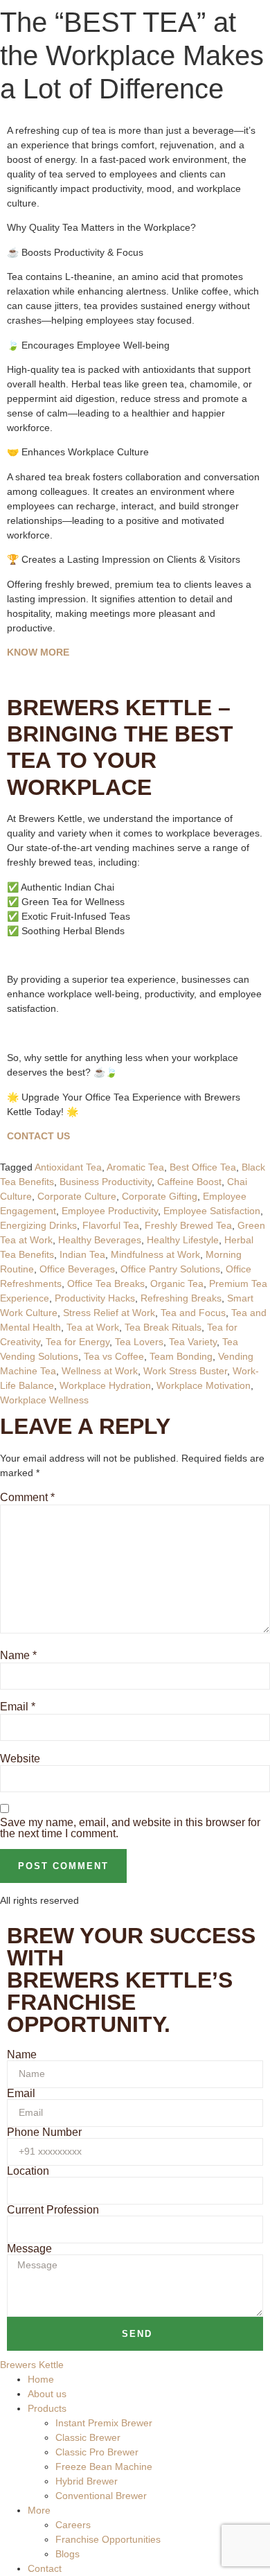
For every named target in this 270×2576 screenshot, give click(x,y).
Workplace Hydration (105, 1385)
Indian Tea (82, 1254)
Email (18, 1707)
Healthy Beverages (100, 1240)
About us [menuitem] (47, 2394)
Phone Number (44, 2132)
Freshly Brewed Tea (188, 1225)
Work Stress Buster (185, 1371)
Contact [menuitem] (45, 2568)
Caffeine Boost (189, 1182)
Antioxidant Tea (68, 1167)
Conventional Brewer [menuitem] (101, 2496)
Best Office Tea (203, 1167)
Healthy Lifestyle (183, 1240)
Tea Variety (193, 1342)
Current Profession (53, 2210)
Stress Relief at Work (109, 1313)
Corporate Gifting (160, 1196)
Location (28, 2171)
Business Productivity (106, 1182)
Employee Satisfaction (212, 1211)
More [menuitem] (39, 2510)
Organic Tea (177, 1283)
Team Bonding (181, 1356)
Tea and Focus (193, 1313)
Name (18, 1656)
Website (20, 1759)
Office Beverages (77, 1269)
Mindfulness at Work (155, 1254)
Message (29, 2249)
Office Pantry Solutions (170, 1269)
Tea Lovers (139, 1342)
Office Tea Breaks (106, 1283)
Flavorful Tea (111, 1225)
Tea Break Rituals (163, 1327)
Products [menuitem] (47, 2408)
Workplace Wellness (44, 1400)
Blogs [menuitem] (67, 2554)
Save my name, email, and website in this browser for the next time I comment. (130, 1828)
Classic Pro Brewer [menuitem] (97, 2452)
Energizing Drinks (38, 1225)
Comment (27, 1498)
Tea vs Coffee (114, 1356)
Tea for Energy (78, 1342)
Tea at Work (93, 1327)
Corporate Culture (77, 1196)
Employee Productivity (110, 1211)
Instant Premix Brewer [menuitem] (104, 2423)
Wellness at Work (100, 1371)
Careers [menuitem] (73, 2525)
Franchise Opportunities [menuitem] (108, 2539)
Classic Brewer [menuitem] (88, 2437)
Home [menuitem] (41, 2379)
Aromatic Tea (135, 1167)
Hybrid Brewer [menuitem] (87, 2481)
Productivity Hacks (95, 1298)
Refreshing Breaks (181, 1298)
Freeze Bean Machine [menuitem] (104, 2467)
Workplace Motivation (204, 1385)
